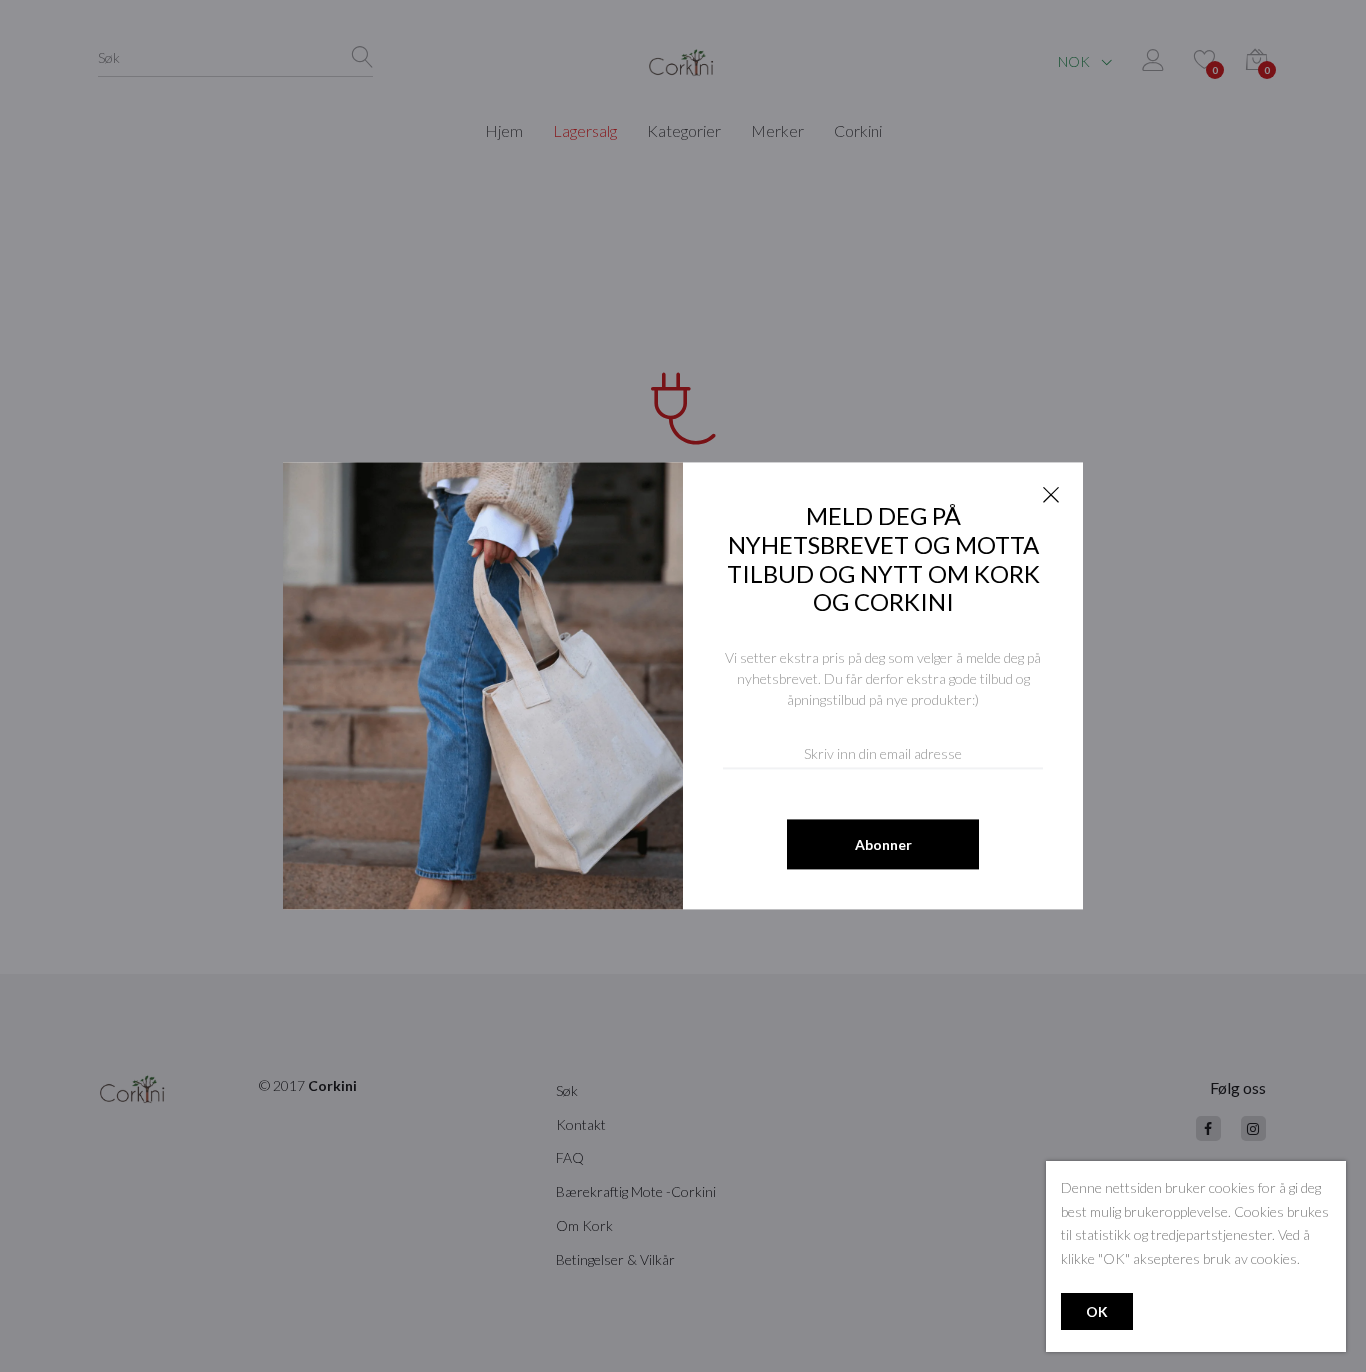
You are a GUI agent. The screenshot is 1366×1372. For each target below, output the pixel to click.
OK (1097, 1311)
